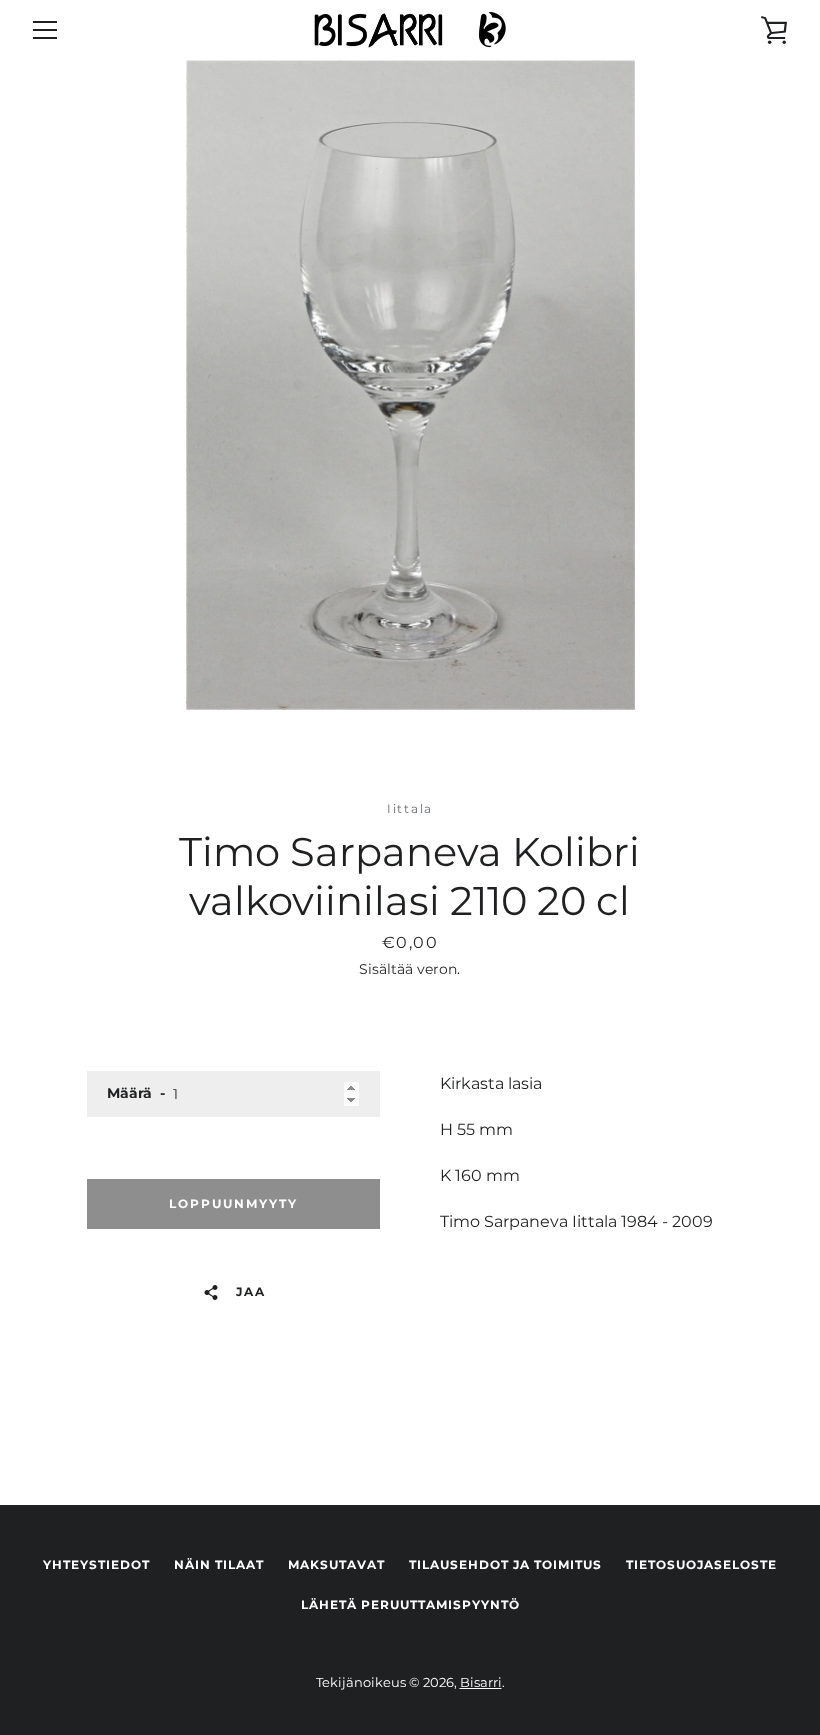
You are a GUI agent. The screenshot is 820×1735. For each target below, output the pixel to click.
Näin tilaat (219, 1564)
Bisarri (481, 1682)
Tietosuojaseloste (701, 1564)
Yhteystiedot (96, 1564)
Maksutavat (336, 1564)
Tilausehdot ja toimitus (505, 1564)
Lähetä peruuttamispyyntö (410, 1604)
